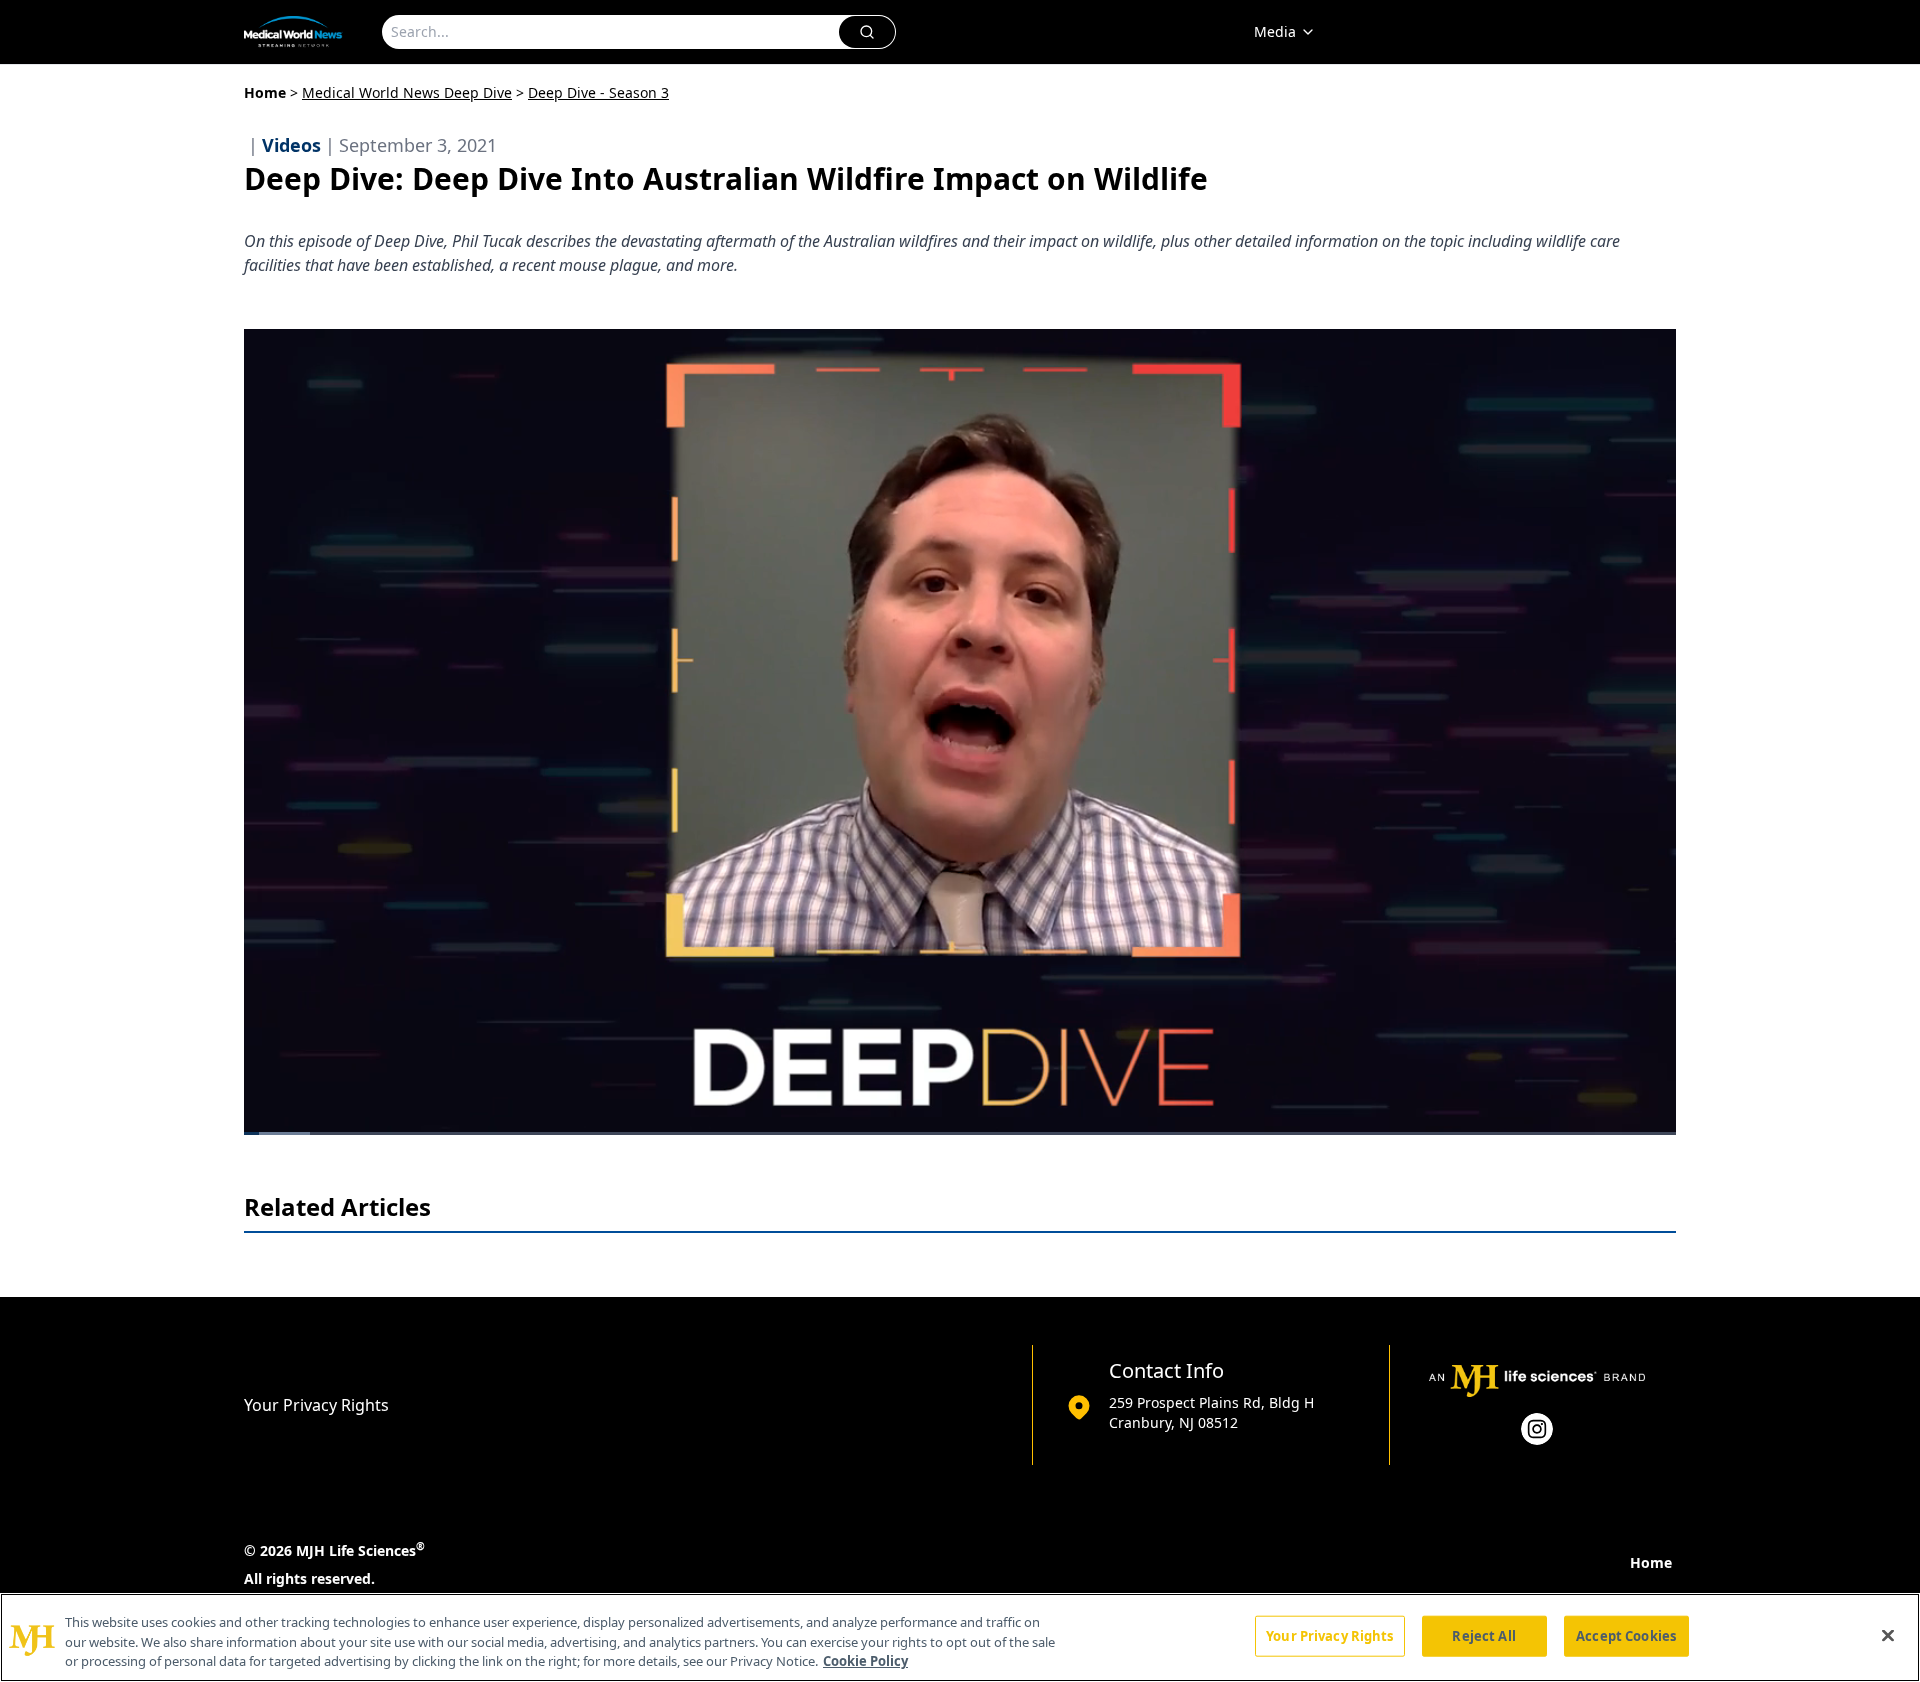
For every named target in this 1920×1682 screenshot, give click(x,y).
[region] (960, 1637)
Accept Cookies (1626, 1635)
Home (265, 92)
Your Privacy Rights (316, 1405)
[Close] (1888, 1635)
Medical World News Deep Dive (407, 92)
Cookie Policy (865, 1661)
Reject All (1483, 1635)
